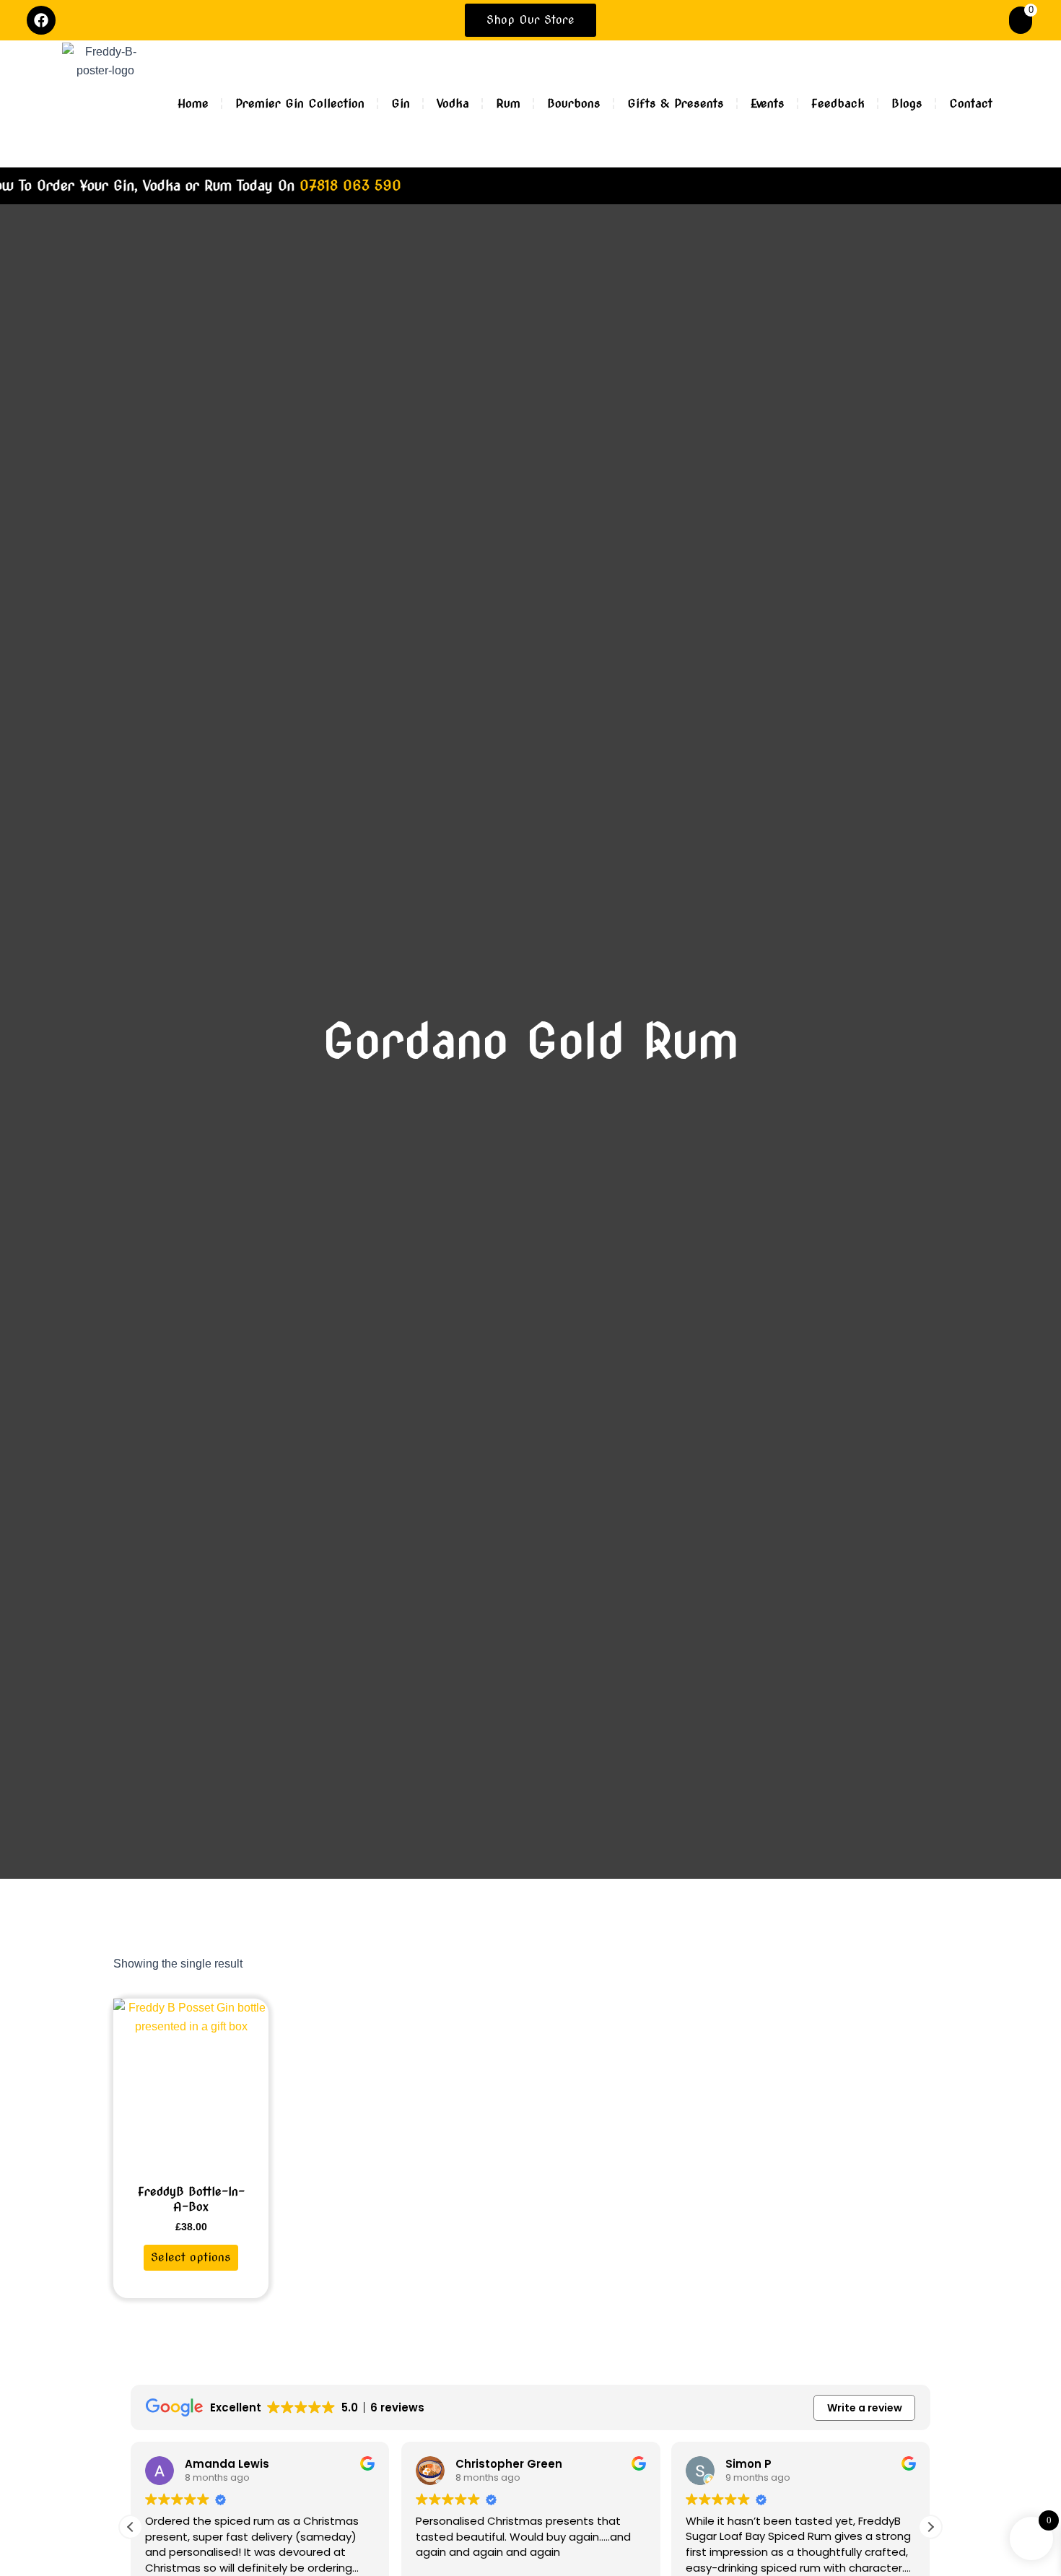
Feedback (838, 104)
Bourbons (574, 104)
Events (768, 104)
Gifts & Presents (676, 104)
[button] (930, 2527)
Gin (401, 104)
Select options (191, 2257)
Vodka (453, 104)
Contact (971, 104)
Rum (508, 104)
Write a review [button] (865, 2408)
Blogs (907, 104)
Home (193, 104)
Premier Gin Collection (300, 104)
